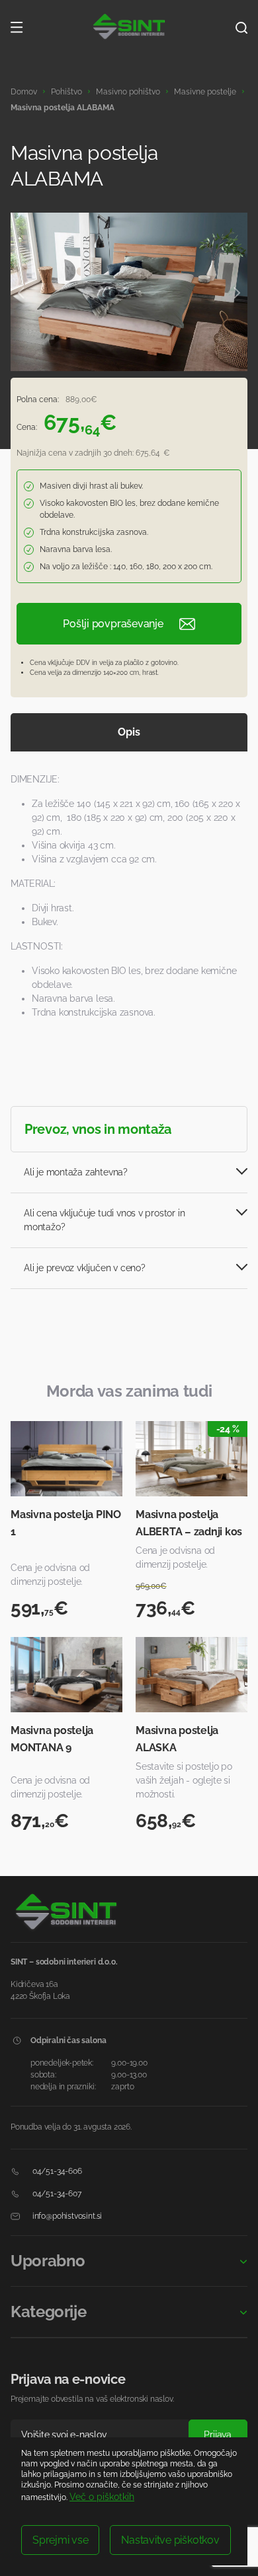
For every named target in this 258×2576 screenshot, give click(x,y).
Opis (129, 732)
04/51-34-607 (56, 2194)
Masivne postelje (205, 92)
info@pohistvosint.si (66, 2216)
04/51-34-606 (56, 2171)
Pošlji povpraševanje (113, 624)
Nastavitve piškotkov (170, 2540)
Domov (24, 92)
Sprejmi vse (60, 2540)
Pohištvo (66, 92)
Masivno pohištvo (128, 92)
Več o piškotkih (102, 2497)
